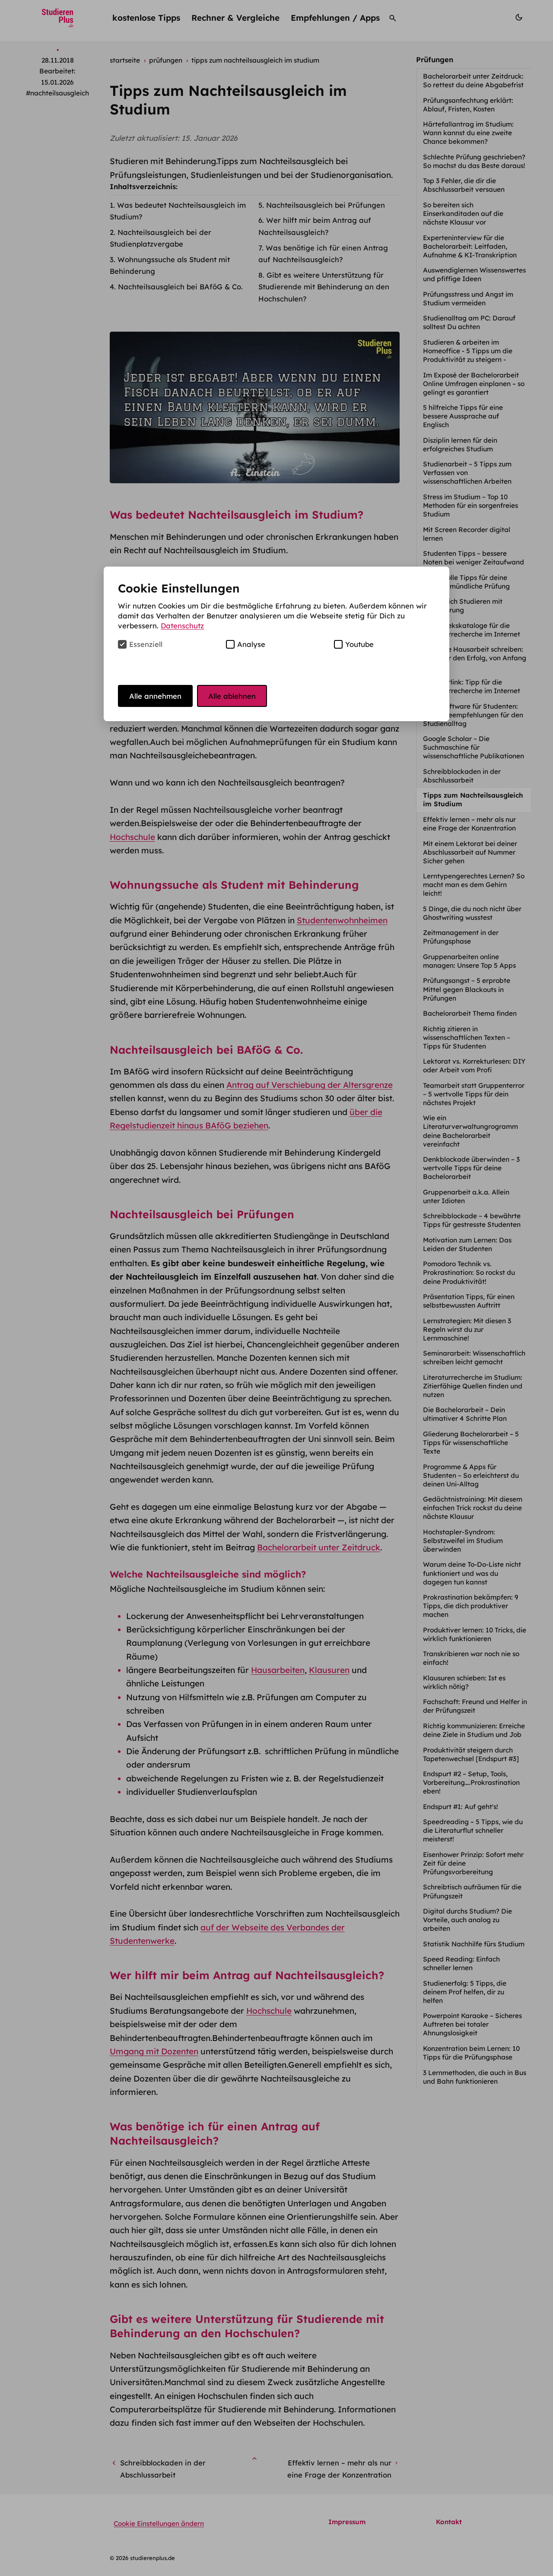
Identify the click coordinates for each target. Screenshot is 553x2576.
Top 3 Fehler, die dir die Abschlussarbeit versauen (465, 185)
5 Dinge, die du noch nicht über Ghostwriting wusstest (472, 913)
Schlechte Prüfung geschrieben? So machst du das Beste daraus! (475, 161)
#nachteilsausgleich (57, 93)
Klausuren (329, 1670)
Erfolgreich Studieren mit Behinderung (463, 606)
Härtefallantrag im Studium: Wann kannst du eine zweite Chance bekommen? (468, 133)
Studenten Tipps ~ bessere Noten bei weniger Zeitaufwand (474, 558)
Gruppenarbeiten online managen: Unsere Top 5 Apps (470, 961)
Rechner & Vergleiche (235, 18)
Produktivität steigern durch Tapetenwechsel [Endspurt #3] (472, 1754)
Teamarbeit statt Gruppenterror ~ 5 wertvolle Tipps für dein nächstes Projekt (474, 1094)
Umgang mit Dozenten (154, 2051)
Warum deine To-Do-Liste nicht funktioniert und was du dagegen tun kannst (472, 1573)
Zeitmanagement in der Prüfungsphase (461, 937)
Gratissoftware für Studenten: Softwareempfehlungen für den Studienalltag (473, 715)
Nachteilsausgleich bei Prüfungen (326, 205)
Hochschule (132, 837)
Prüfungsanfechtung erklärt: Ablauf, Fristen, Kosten (468, 105)
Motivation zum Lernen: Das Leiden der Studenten (467, 1244)
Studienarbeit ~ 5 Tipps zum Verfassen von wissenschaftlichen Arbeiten (468, 473)
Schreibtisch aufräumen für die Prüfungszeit (472, 1891)
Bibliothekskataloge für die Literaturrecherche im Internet (472, 630)
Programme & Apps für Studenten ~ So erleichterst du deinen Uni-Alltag (471, 1475)
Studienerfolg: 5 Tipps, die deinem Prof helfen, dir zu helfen (465, 1992)
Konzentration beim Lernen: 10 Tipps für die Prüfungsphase (471, 2053)
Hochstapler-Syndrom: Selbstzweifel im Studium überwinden (463, 1541)
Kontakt (449, 2522)
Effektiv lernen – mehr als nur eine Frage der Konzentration (470, 824)
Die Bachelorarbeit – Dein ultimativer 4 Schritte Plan (466, 1414)
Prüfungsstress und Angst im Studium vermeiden (468, 299)
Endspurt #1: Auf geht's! (461, 1807)
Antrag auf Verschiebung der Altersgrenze (310, 1085)
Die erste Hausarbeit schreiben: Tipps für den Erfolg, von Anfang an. (475, 658)
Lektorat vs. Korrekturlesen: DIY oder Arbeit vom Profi (474, 1066)
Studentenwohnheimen (342, 920)
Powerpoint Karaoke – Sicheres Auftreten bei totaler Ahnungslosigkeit (472, 2024)
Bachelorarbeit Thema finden (471, 1013)
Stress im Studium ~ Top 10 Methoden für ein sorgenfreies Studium (470, 505)
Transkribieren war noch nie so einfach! (471, 1658)
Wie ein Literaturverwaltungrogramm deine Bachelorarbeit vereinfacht (470, 1131)
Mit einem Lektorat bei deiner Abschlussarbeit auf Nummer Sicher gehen (470, 852)
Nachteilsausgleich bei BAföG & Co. (180, 287)
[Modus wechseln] (519, 18)
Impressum (347, 2522)
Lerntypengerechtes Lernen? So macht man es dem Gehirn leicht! (474, 885)
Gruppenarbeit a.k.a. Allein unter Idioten (466, 1196)
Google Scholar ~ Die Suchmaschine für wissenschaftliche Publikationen (474, 747)
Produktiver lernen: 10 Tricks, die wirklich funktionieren (475, 1634)
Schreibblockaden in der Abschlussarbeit (462, 776)
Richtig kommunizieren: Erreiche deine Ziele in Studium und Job (474, 1730)
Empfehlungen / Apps (335, 18)
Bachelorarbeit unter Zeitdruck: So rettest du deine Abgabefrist (474, 81)
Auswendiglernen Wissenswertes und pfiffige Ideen (474, 274)
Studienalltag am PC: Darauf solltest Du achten (469, 322)
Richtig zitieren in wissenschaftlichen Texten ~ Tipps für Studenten (467, 1038)
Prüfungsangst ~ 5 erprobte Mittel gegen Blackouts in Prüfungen (467, 989)
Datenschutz (182, 626)
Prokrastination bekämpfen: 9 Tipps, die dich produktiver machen (471, 1606)
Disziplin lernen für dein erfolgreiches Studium (460, 445)
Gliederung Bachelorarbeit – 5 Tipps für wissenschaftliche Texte (471, 1443)
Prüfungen (435, 59)
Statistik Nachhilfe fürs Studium (475, 1944)
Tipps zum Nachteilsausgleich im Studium (473, 800)
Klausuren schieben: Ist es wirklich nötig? (464, 1682)
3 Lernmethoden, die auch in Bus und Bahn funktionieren (475, 2077)
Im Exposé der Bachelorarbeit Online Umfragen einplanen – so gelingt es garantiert (474, 384)
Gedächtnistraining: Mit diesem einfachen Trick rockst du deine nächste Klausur (473, 1508)
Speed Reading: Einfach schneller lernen (461, 1963)
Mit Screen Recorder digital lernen (467, 534)
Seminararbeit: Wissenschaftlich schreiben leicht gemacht (474, 1358)
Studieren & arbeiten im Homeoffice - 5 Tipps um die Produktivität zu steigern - (468, 351)
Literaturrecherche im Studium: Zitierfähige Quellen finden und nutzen (473, 1386)
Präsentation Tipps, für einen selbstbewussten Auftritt (469, 1301)
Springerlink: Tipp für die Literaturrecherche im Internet (472, 686)
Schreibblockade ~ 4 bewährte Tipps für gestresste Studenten (473, 1220)
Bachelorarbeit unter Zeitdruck (319, 1547)
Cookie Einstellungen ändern (159, 2524)
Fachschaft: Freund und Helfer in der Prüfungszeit (475, 1706)
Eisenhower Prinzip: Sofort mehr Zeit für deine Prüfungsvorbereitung (473, 1863)
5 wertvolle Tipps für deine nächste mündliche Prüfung (467, 582)
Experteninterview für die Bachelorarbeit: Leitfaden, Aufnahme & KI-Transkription (471, 246)
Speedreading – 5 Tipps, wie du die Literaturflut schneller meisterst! (473, 1830)
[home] (58, 18)
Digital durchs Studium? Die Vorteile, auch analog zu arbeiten (467, 1920)
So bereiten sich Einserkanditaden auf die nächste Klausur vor (463, 214)
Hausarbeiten (278, 1670)
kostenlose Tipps (146, 18)
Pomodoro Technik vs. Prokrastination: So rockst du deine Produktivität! (469, 1272)
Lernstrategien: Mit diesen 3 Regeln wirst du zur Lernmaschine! (467, 1329)
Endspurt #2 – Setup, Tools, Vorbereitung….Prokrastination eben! (471, 1782)
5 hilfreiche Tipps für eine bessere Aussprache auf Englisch (463, 416)
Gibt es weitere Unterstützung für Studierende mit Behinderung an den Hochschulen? (324, 287)
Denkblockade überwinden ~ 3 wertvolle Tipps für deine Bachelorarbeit (471, 1168)
